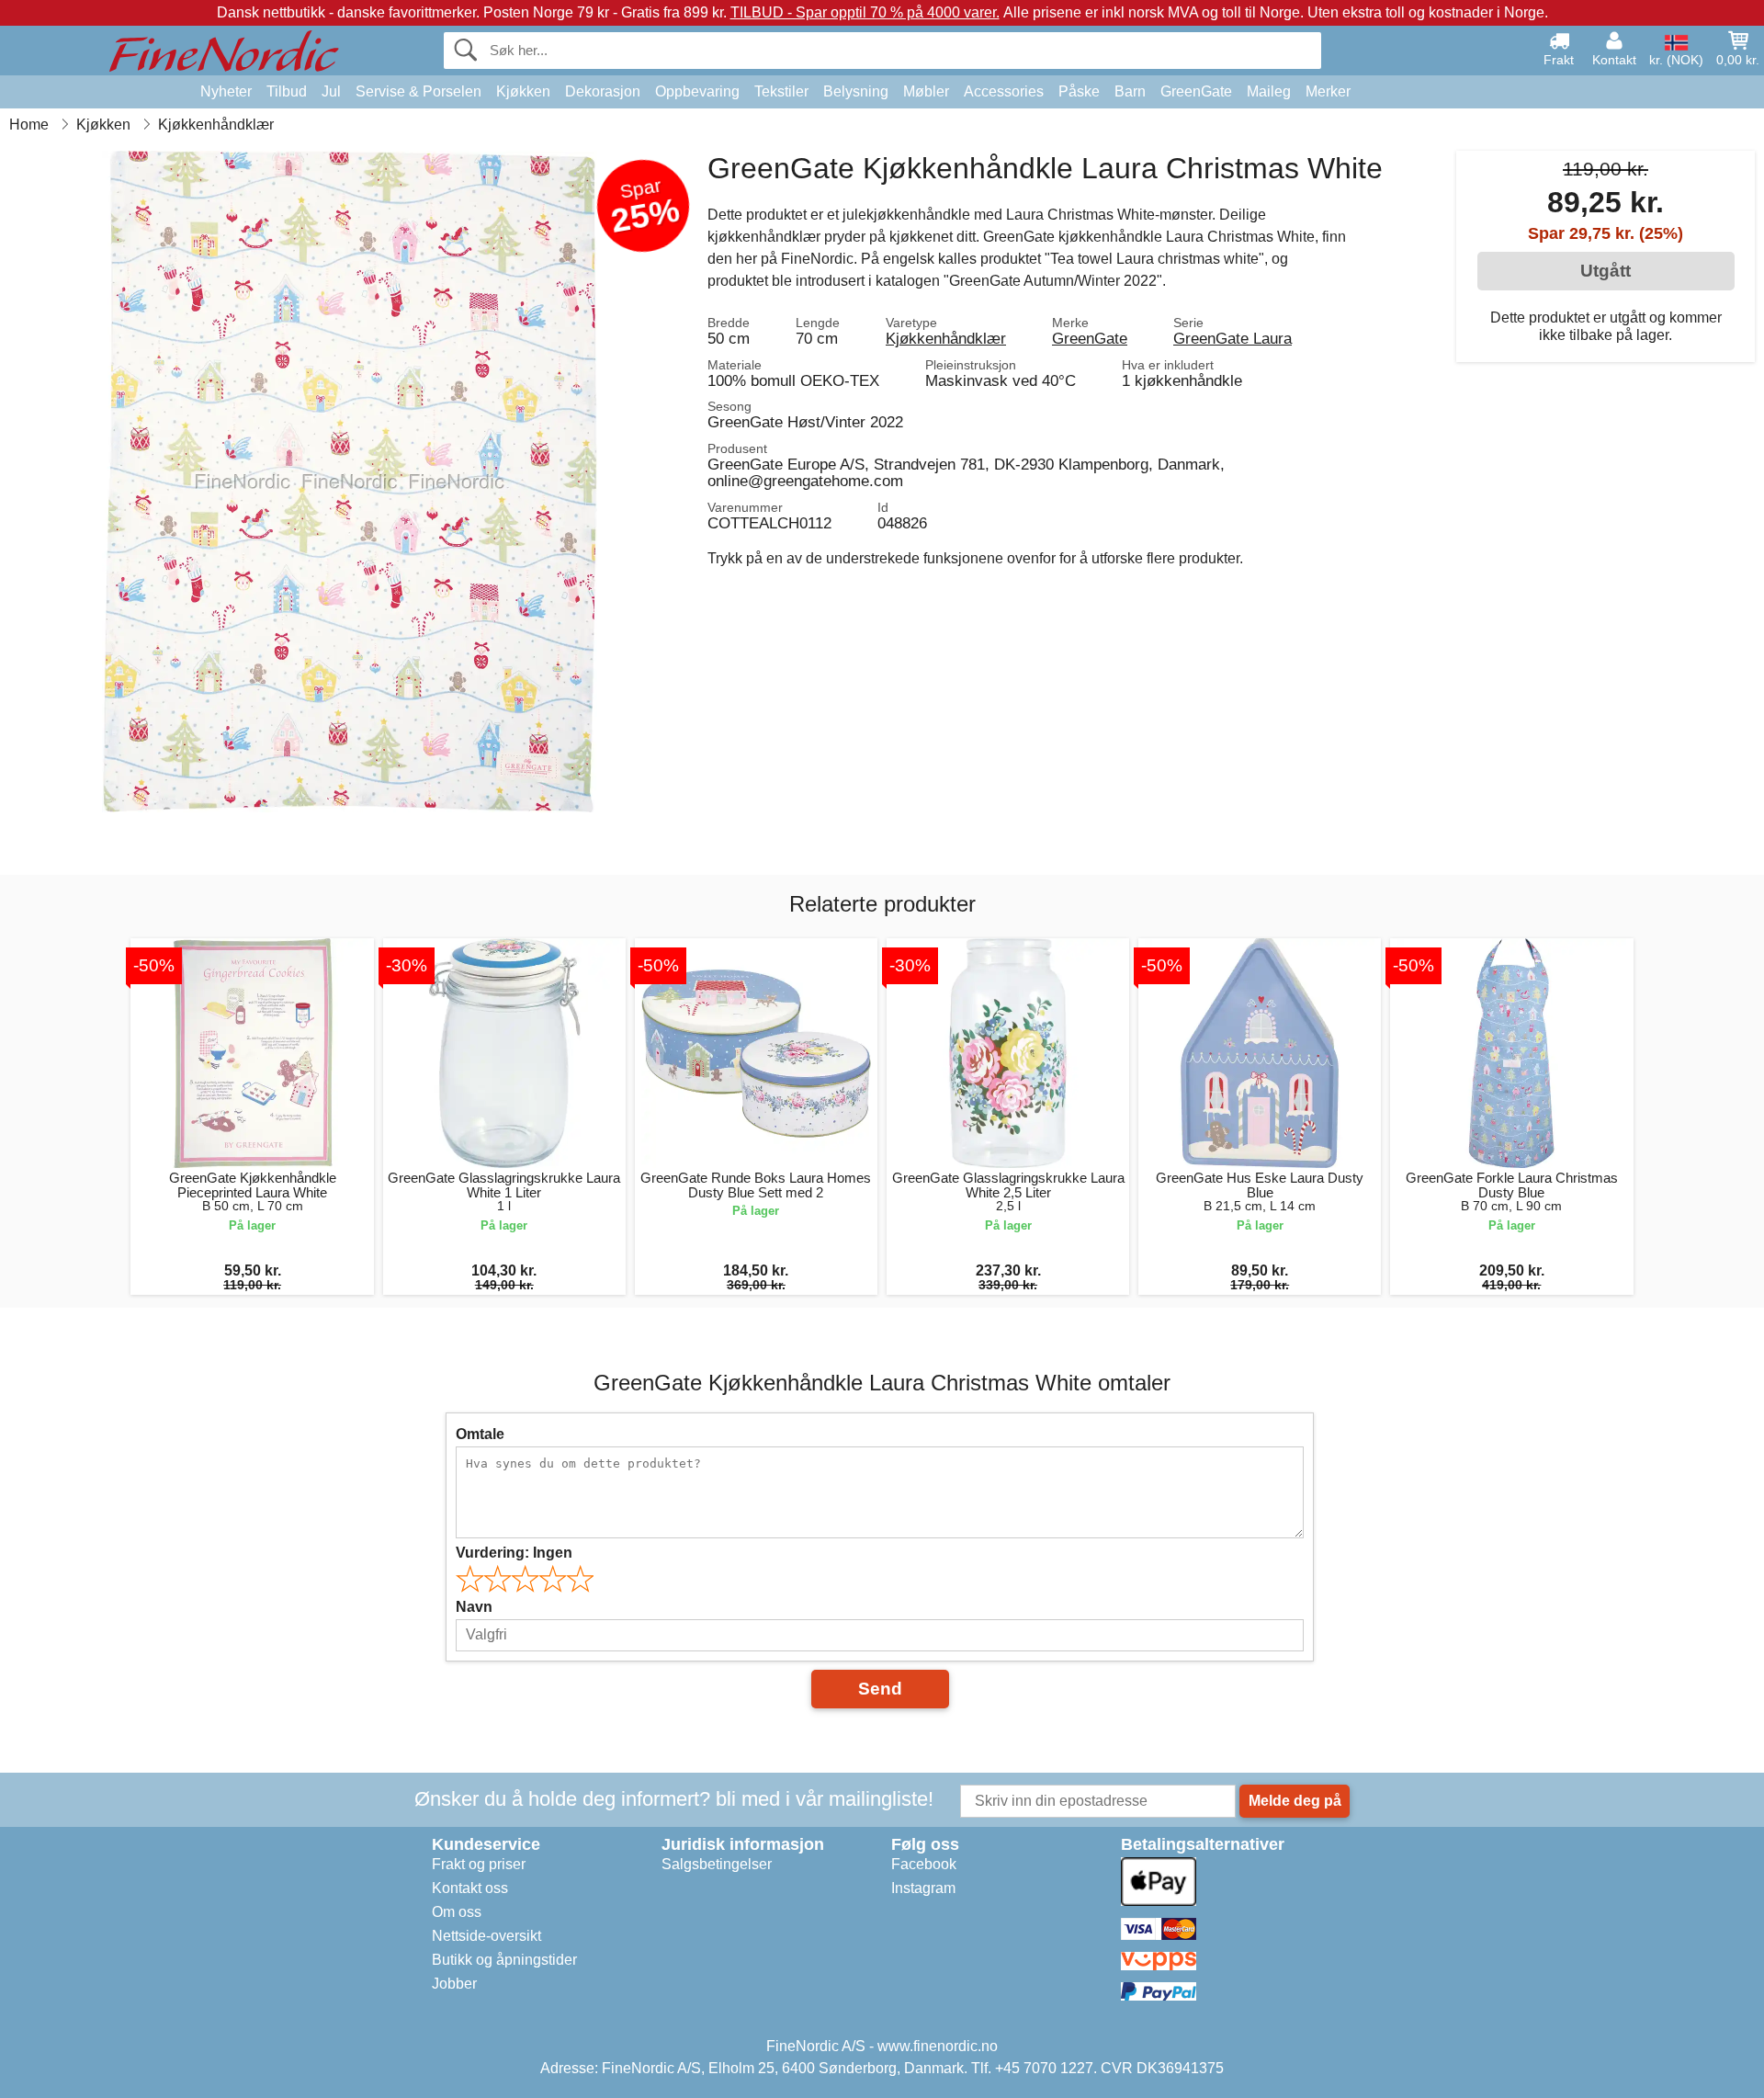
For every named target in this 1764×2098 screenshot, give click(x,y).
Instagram (923, 1888)
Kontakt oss (470, 1888)
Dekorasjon (603, 91)
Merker (1328, 91)
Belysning (856, 91)
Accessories (1004, 91)
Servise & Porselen (418, 91)
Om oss (457, 1912)
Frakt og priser (479, 1864)
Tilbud (287, 91)
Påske (1079, 91)
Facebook (924, 1864)
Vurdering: (514, 1553)
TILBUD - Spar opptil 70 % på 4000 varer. (865, 12)
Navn (474, 1607)
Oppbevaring (697, 91)
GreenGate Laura (1233, 338)
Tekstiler (781, 91)
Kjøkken (523, 91)
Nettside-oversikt (486, 1936)
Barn (1130, 91)
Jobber (454, 1984)
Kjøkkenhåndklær (946, 338)
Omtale (480, 1434)
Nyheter (226, 91)
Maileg (1269, 91)
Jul (331, 91)
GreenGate (1196, 91)
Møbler (926, 91)
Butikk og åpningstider (504, 1960)
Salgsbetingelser (717, 1864)
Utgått (1606, 271)
